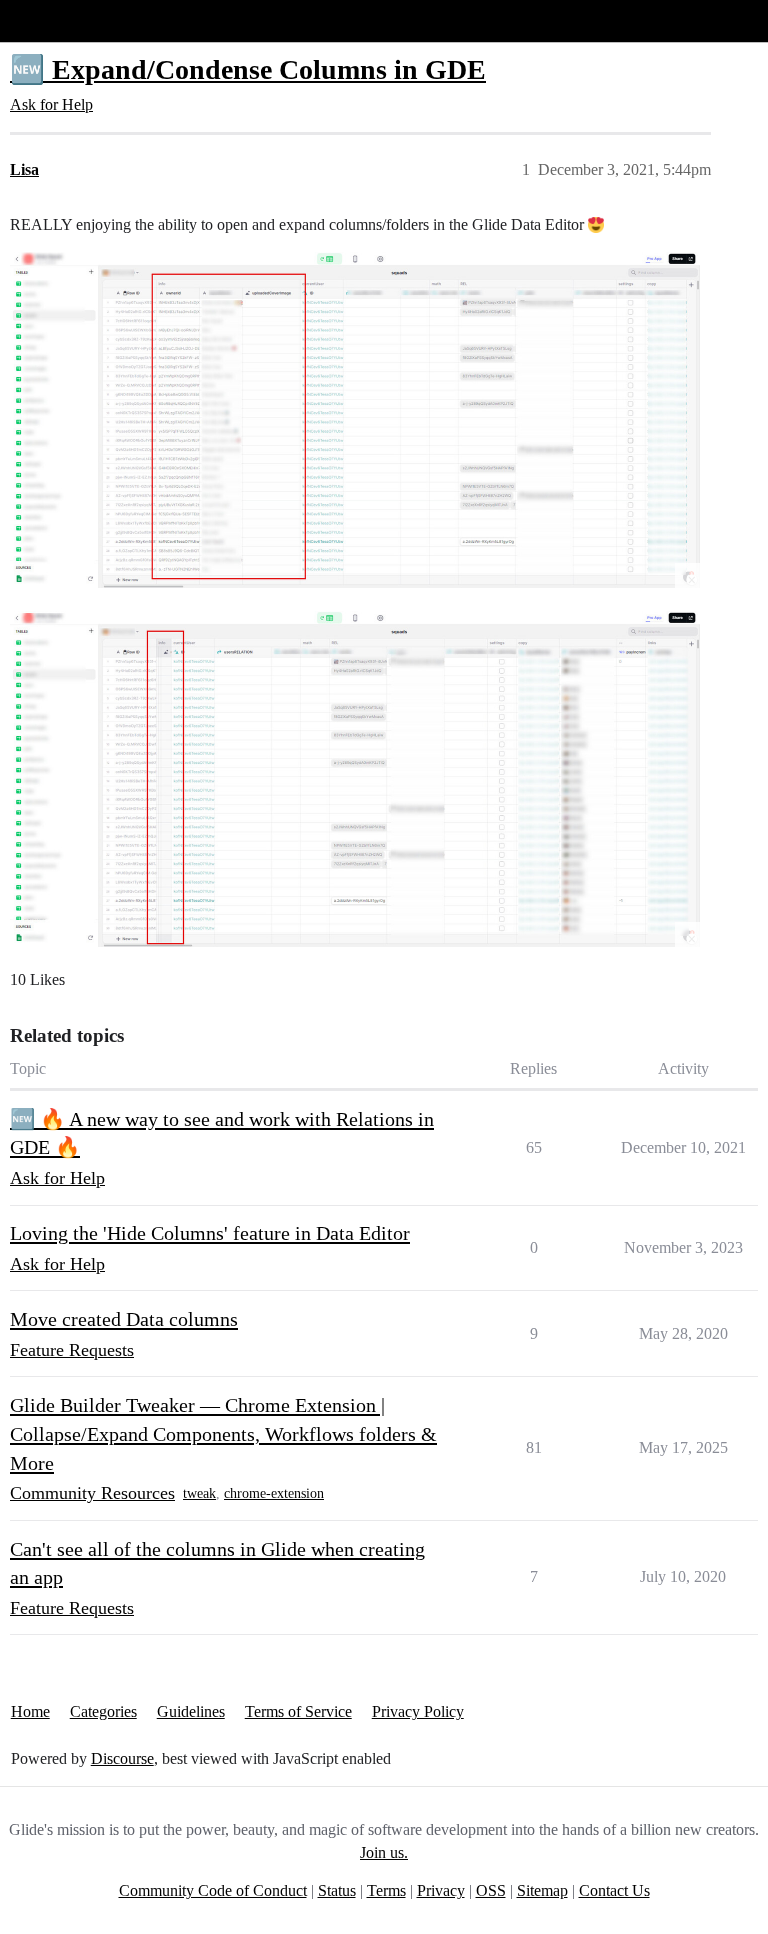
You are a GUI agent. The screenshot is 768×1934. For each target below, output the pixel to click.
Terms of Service (298, 1711)
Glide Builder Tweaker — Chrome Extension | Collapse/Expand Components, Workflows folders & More (223, 1433)
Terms (386, 1890)
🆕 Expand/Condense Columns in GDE (248, 69)
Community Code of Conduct (213, 1890)
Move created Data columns (124, 1319)
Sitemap (542, 1890)
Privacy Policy (418, 1711)
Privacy (441, 1890)
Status (337, 1890)
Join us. (384, 1852)
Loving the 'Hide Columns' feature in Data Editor (210, 1233)
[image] (355, 420)
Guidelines (191, 1711)
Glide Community (67, 20)
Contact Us (614, 1890)
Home (30, 1711)
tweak (199, 1493)
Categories (103, 1711)
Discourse (122, 1758)
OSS (491, 1890)
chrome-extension (274, 1493)
